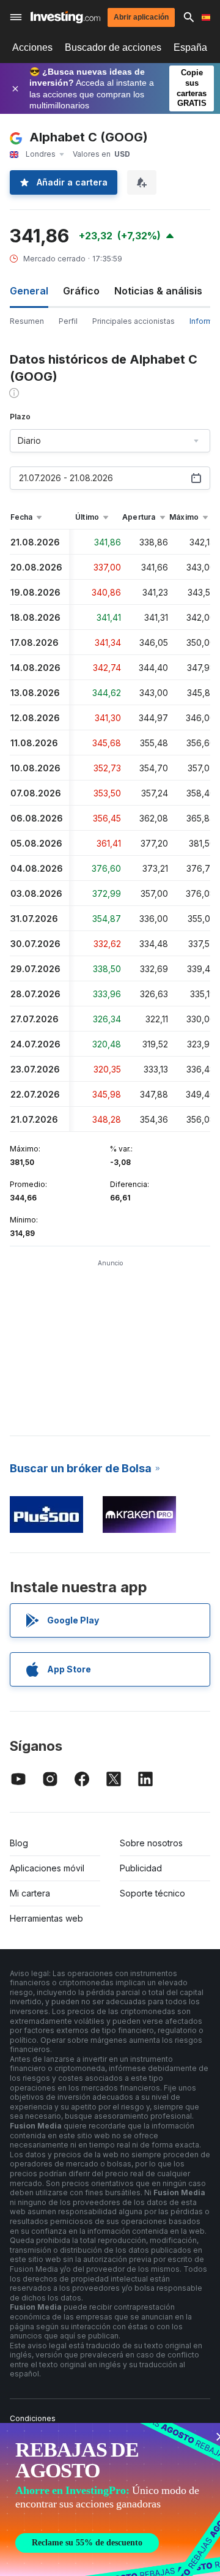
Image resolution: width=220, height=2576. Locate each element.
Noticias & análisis (158, 291)
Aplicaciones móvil (47, 1868)
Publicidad (141, 1868)
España (190, 47)
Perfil (68, 321)
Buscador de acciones (113, 47)
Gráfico (81, 291)
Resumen (27, 321)
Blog (19, 1843)
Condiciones (33, 2418)
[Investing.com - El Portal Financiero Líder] (65, 17)
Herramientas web (46, 1918)
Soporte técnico (152, 1893)
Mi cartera (30, 1893)
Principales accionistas (134, 321)
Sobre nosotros (151, 1843)
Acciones (32, 47)
